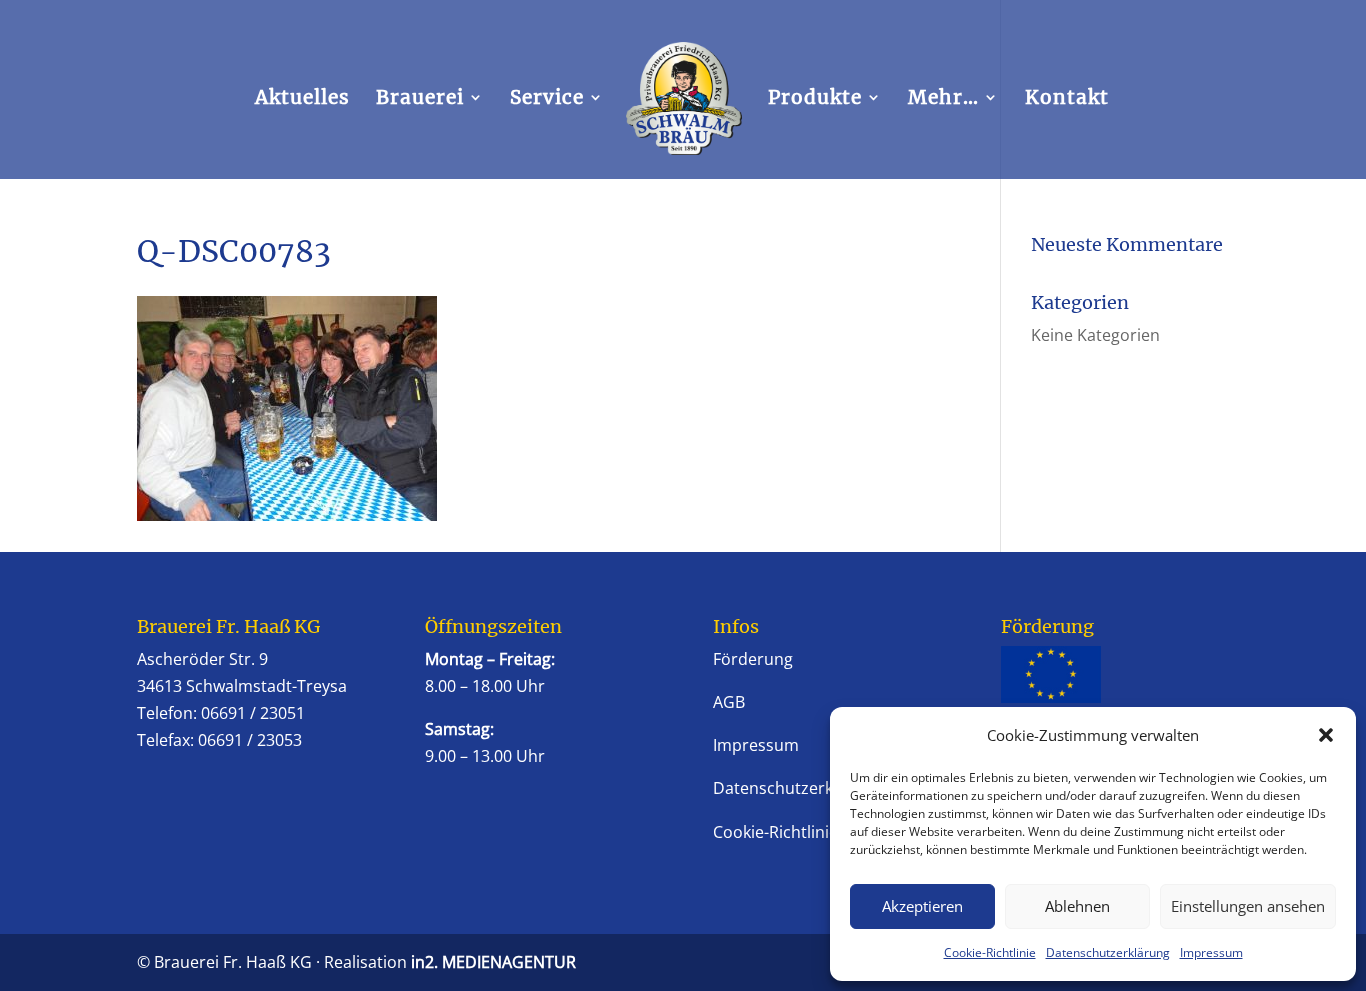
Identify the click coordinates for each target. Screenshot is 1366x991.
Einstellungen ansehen (1248, 906)
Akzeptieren (922, 906)
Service (547, 99)
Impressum (1211, 952)
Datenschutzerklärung (1108, 952)
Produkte (815, 99)
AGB (729, 702)
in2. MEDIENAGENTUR (493, 962)
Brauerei (420, 99)
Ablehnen (1077, 906)
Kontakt (1067, 99)
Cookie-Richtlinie (990, 952)
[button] (1326, 735)
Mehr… (943, 99)
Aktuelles (302, 99)
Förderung (753, 659)
